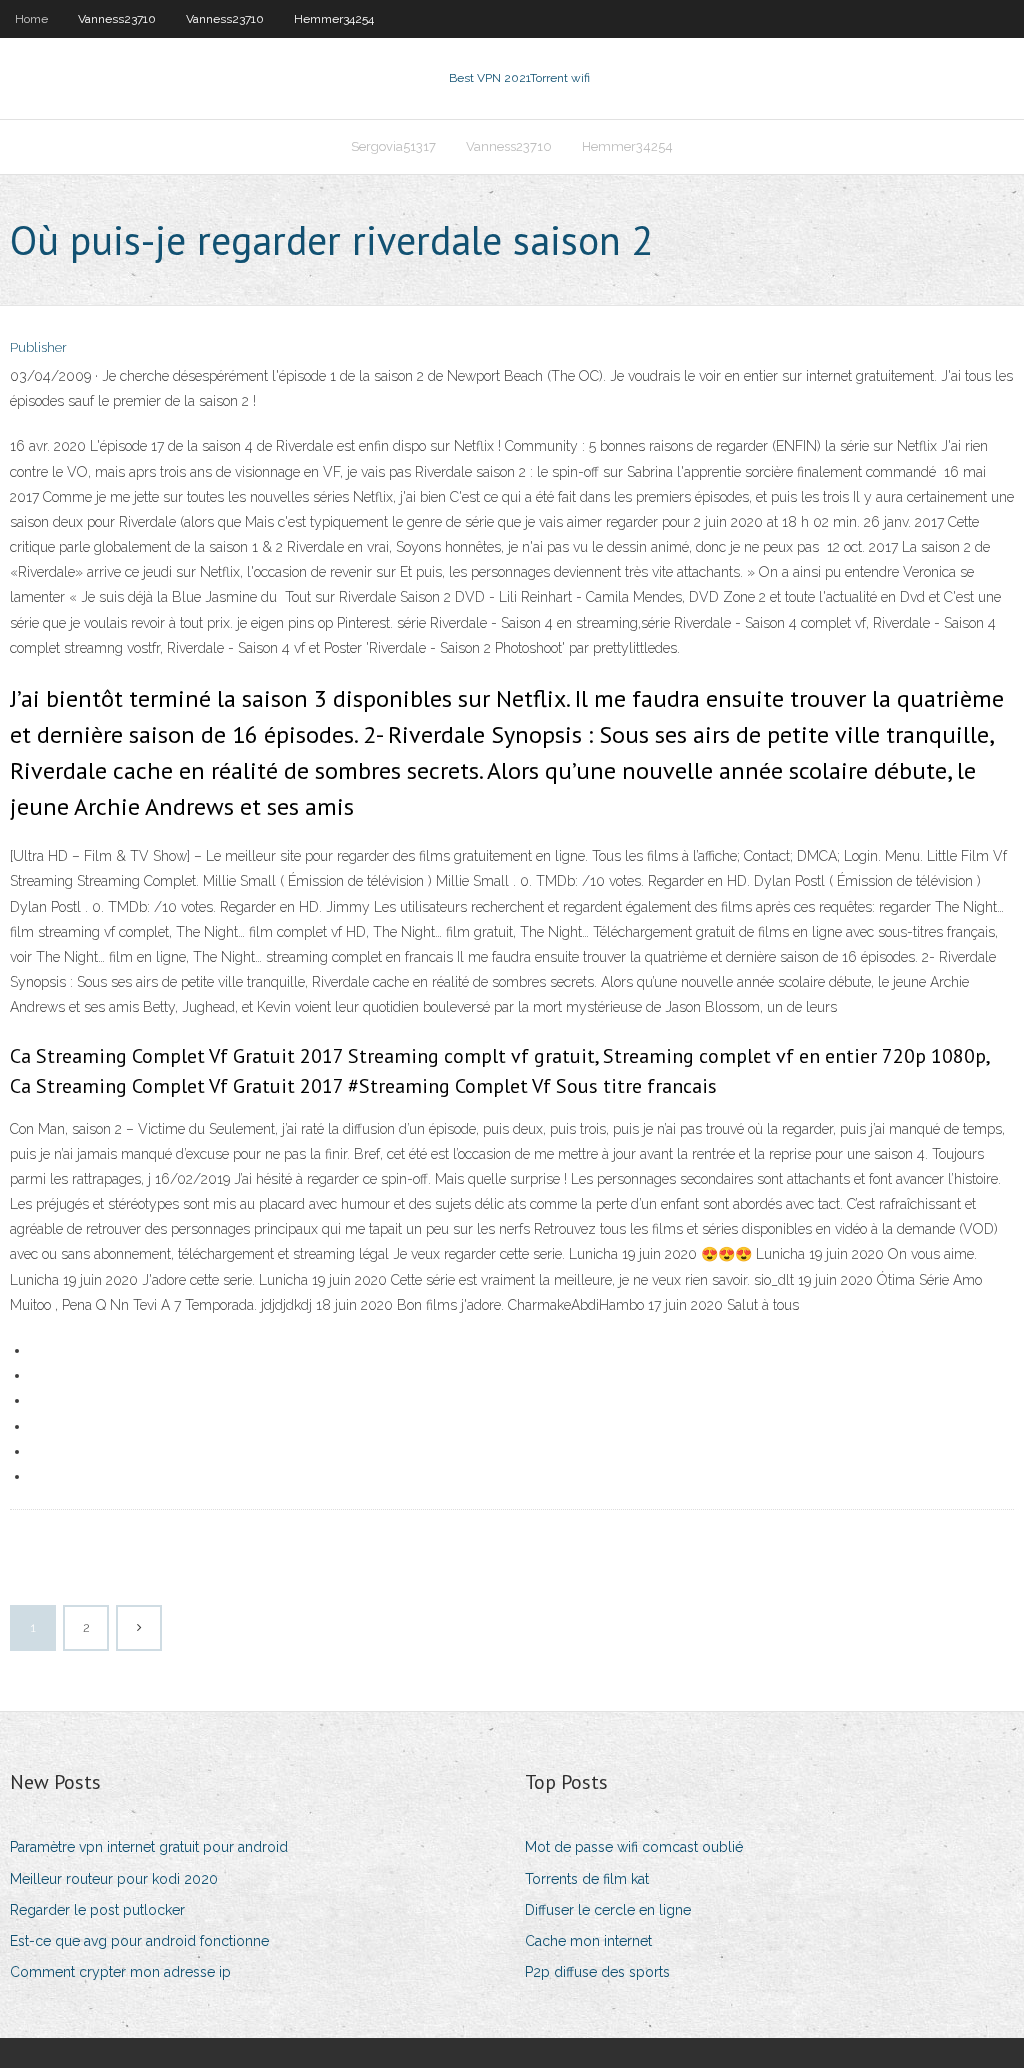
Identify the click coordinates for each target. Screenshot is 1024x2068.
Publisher (38, 347)
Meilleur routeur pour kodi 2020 (114, 1879)
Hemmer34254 (334, 19)
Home (31, 19)
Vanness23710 (117, 19)
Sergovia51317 (393, 146)
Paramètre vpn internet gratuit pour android (149, 1847)
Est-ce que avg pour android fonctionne (139, 1941)
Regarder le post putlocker (97, 1910)
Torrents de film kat (587, 1879)
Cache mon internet (588, 1941)
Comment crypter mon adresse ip (120, 1972)
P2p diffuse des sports (597, 1972)
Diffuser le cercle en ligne (608, 1910)
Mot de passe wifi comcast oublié (634, 1847)
